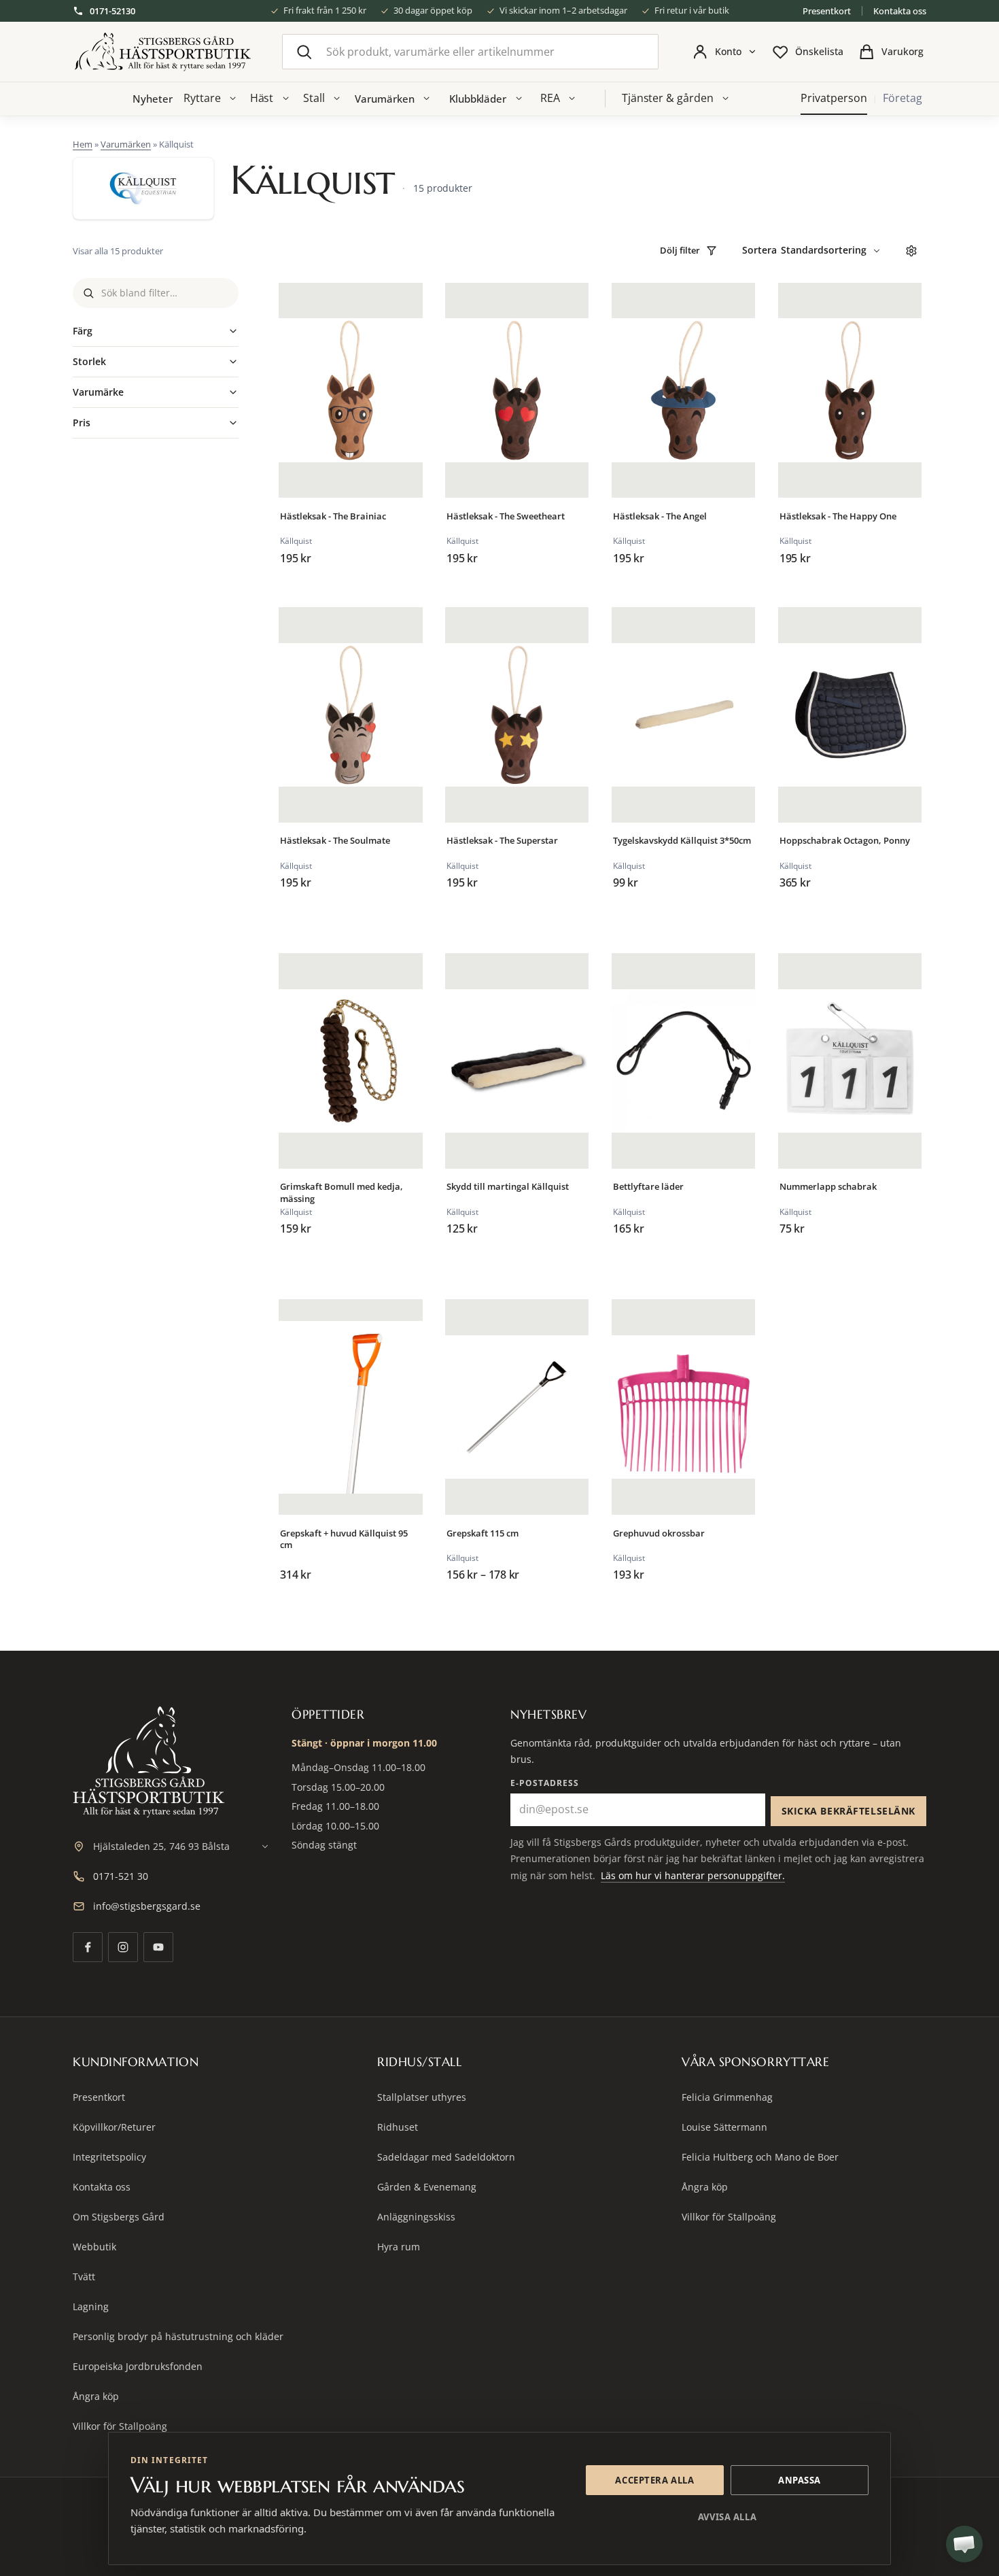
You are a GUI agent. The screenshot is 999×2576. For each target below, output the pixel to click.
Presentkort (827, 11)
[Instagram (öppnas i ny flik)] (123, 1947)
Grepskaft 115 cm (483, 1533)
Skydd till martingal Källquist (508, 1187)
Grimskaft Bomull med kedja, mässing (341, 1193)
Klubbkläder (478, 99)
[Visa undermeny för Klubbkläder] (519, 99)
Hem (83, 144)
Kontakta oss (900, 11)
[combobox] (470, 52)
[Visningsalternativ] (911, 251)
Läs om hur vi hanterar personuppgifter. (693, 1875)
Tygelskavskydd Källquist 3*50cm (682, 841)
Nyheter (152, 99)
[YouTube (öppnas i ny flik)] (158, 1947)
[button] (964, 2544)
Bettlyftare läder (648, 1187)
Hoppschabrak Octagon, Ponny (845, 841)
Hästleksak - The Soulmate (335, 841)
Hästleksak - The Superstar (502, 841)
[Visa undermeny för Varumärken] (427, 99)
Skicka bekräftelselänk (848, 1811)
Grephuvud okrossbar (659, 1533)
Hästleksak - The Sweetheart (506, 516)
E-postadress (545, 1783)
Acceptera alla (654, 2480)
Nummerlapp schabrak (828, 1187)
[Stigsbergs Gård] (162, 52)
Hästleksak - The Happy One (838, 516)
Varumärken (384, 99)
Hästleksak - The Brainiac (333, 516)
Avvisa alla (727, 2517)
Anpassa (800, 2480)
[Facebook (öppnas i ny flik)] (88, 1947)
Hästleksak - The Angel (660, 516)
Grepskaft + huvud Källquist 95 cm (344, 1540)
